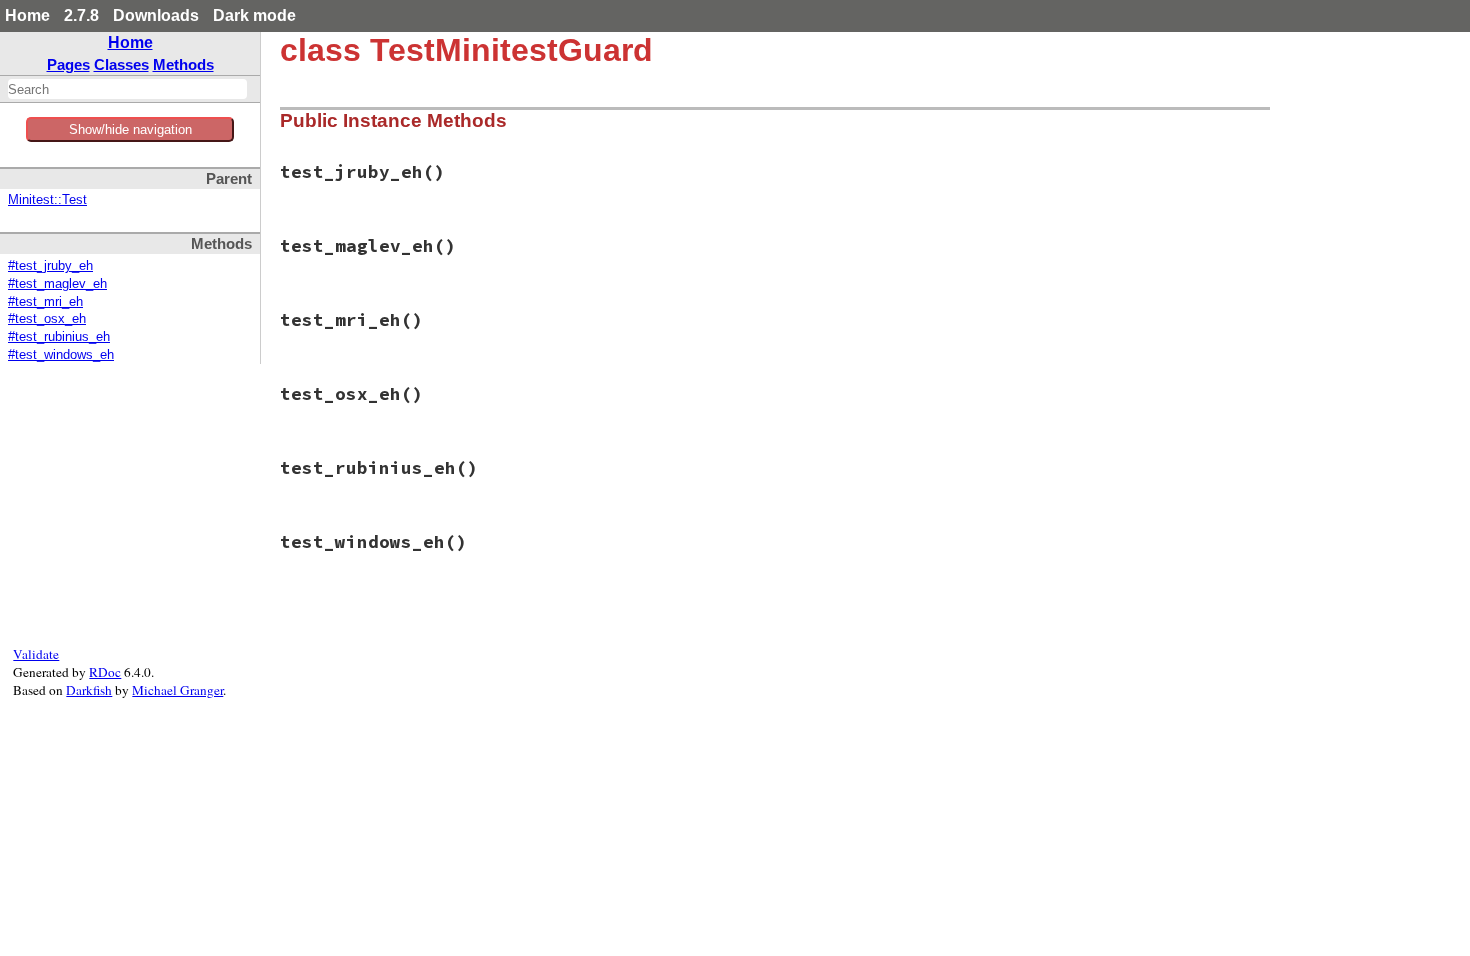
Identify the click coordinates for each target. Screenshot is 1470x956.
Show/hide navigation (130, 129)
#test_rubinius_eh (59, 337)
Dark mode (254, 15)
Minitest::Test (47, 200)
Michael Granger (177, 690)
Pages (68, 64)
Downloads (156, 15)
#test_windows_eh (61, 355)
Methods (183, 64)
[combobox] (127, 89)
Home (27, 15)
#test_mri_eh (45, 302)
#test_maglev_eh (57, 284)
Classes (121, 64)
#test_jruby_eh (50, 266)
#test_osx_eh (47, 319)
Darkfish (89, 690)
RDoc (105, 672)
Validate (36, 654)
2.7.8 (81, 15)
